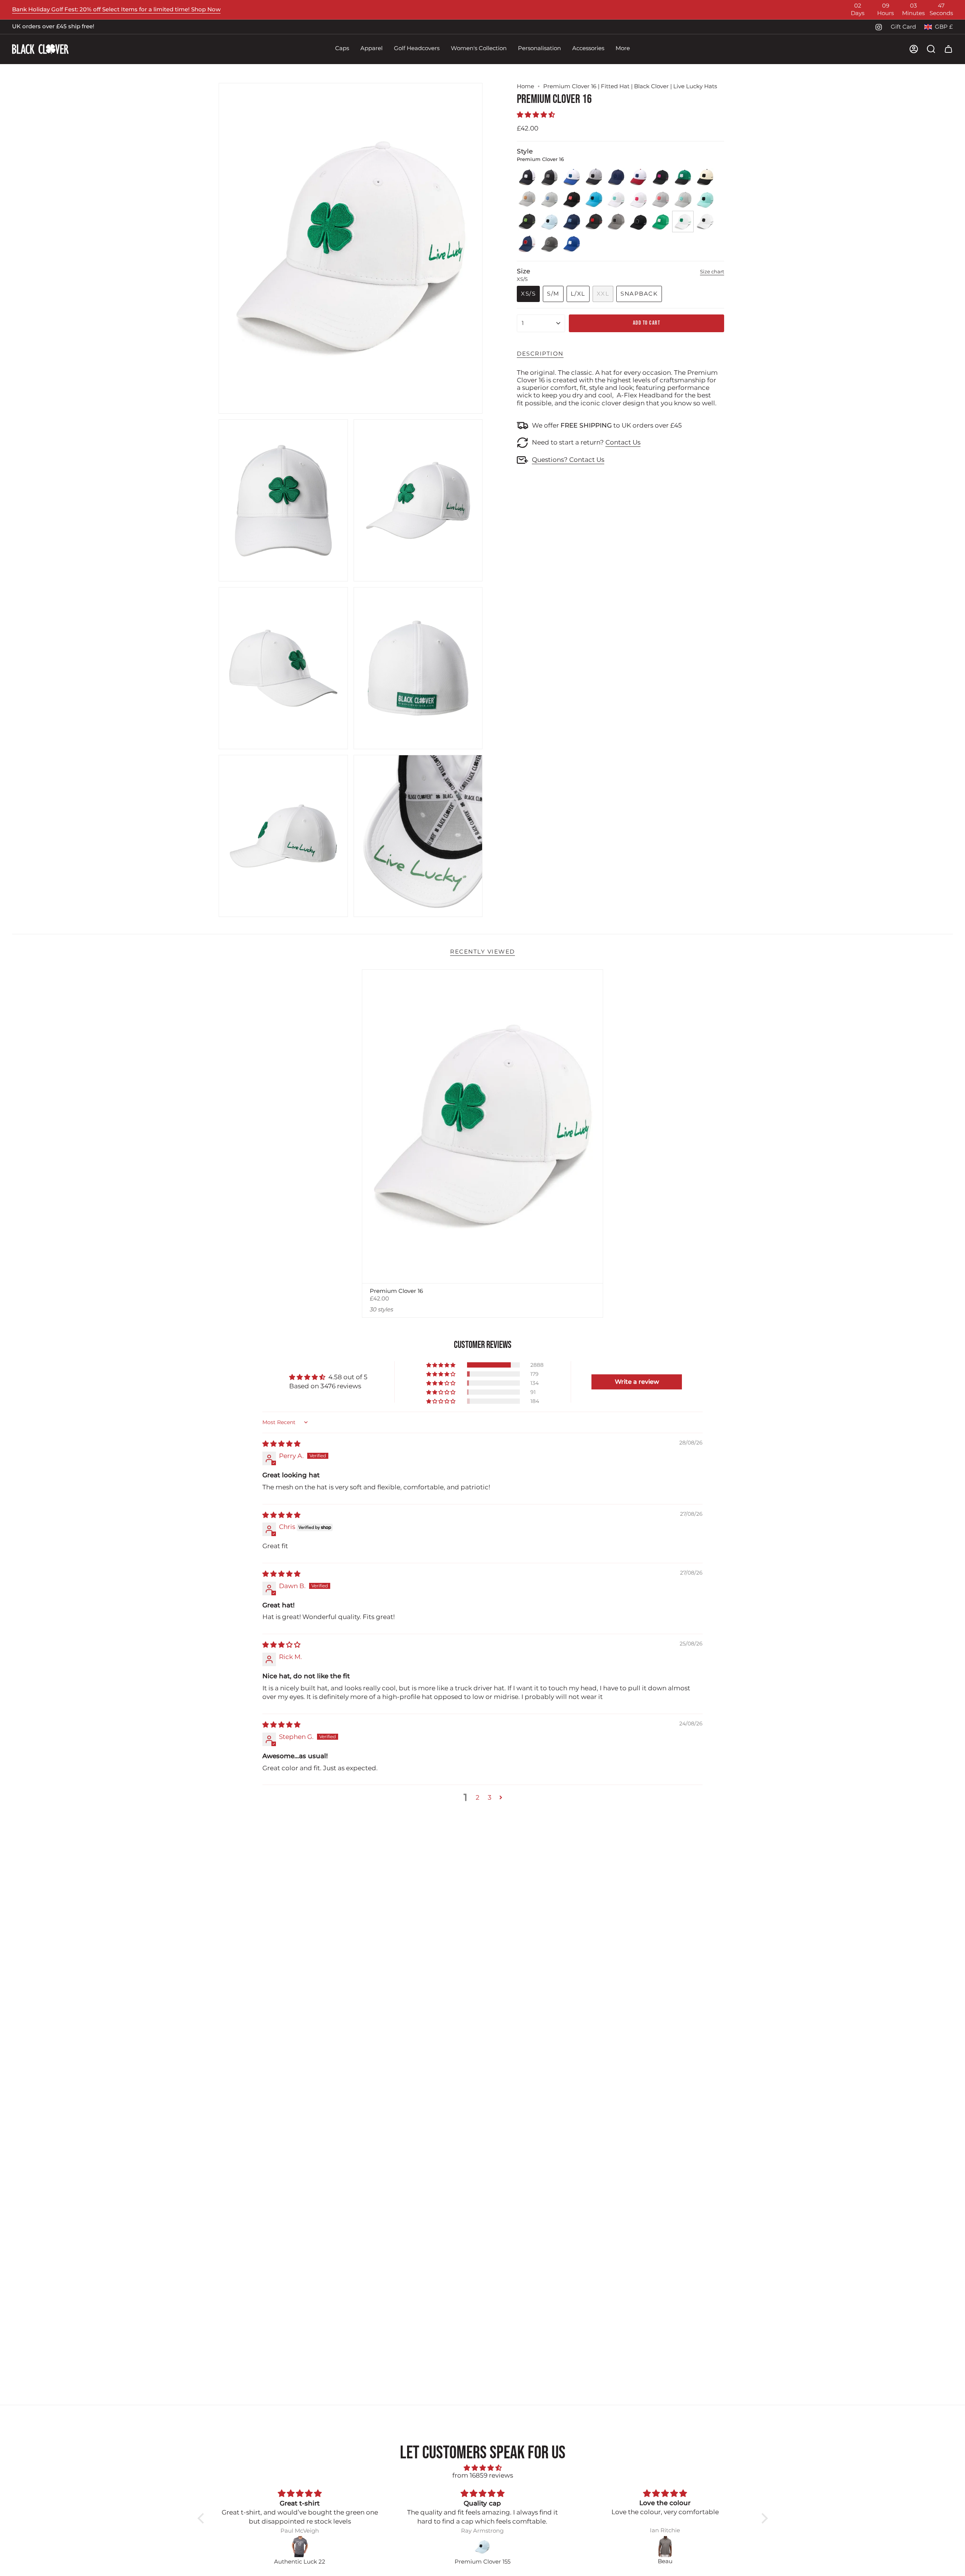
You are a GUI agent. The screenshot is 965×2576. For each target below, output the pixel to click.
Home (525, 86)
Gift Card (903, 27)
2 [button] (478, 1797)
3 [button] (490, 1797)
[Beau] (483, 2547)
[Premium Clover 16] (483, 1126)
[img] (281, 1444)
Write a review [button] (637, 1382)
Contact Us (623, 442)
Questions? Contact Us (568, 460)
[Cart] (948, 49)
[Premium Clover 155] (300, 2547)
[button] (342, 49)
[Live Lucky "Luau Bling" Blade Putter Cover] (666, 2547)
